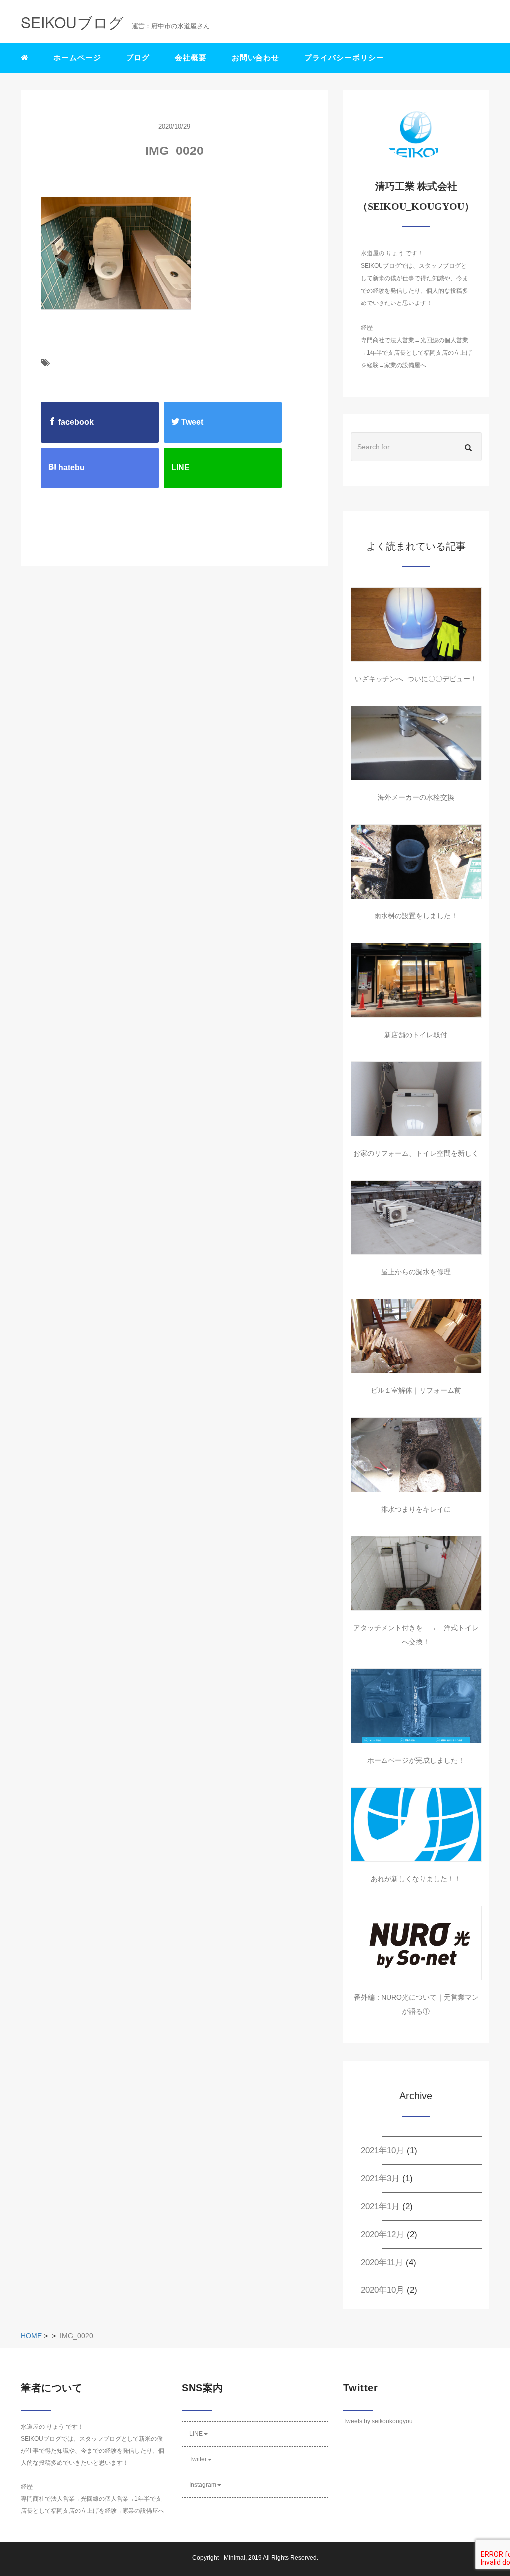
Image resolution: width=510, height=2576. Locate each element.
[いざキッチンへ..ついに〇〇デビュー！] (416, 624)
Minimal (234, 2558)
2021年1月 (380, 2206)
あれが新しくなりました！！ (416, 1879)
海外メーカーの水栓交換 (416, 797)
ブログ (138, 58)
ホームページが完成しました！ (416, 1760)
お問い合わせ (255, 58)
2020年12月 (382, 2234)
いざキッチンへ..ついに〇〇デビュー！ (416, 679)
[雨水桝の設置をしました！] (416, 862)
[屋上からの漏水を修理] (416, 1217)
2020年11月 (382, 2262)
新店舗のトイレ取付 (416, 1035)
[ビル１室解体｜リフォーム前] (416, 1336)
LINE (196, 2434)
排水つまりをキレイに (416, 1509)
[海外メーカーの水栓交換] (416, 743)
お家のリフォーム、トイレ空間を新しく (416, 1153)
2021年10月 (382, 2151)
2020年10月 (382, 2290)
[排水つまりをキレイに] (416, 1455)
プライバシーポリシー (344, 58)
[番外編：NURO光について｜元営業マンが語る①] (416, 1943)
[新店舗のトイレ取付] (416, 980)
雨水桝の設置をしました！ (416, 916)
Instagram (203, 2485)
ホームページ (77, 58)
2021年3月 (380, 2179)
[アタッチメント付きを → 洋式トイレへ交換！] (416, 1573)
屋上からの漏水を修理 (416, 1272)
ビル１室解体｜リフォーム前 (416, 1390)
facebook (75, 422)
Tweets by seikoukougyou (378, 2421)
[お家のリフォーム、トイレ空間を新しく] (416, 1099)
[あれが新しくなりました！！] (416, 1824)
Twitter (198, 2459)
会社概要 (191, 58)
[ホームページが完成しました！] (416, 1706)
